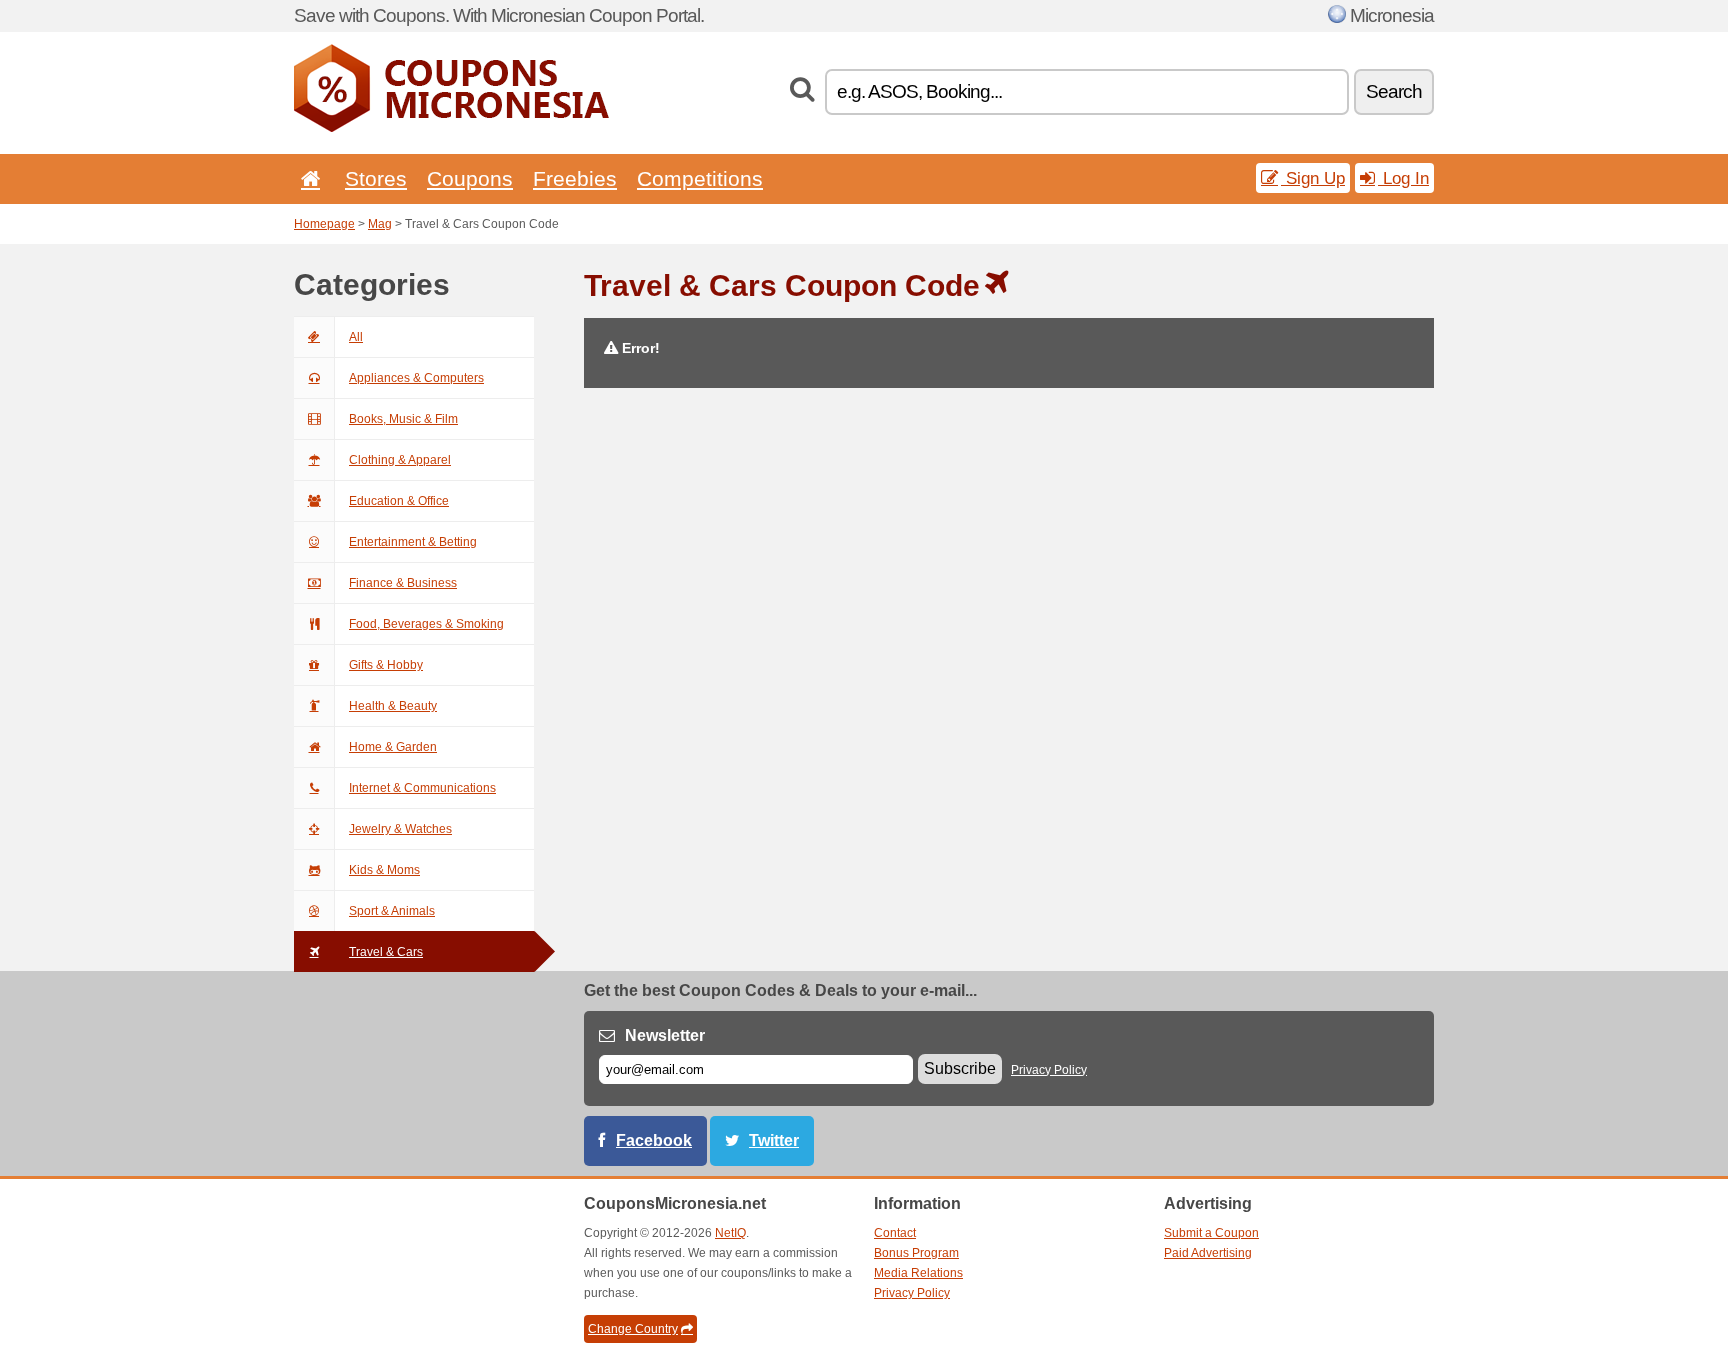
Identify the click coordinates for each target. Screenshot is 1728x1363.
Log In (1403, 178)
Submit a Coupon (1211, 1233)
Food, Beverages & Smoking (426, 624)
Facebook (654, 1140)
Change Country (633, 1329)
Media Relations (918, 1273)
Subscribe (960, 1068)
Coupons (470, 178)
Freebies (575, 178)
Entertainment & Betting (413, 542)
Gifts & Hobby (386, 665)
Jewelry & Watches (400, 829)
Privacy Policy (1049, 1070)
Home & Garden (393, 747)
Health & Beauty (393, 706)
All (356, 337)
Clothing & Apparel (400, 460)
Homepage (324, 224)
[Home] (307, 178)
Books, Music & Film (403, 419)
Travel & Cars (386, 952)
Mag (380, 224)
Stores (376, 178)
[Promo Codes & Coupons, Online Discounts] (451, 128)
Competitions (700, 178)
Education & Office (399, 501)
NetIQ (730, 1233)
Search (1394, 91)
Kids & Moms (384, 870)
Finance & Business (403, 583)
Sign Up (1313, 178)
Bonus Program (916, 1253)
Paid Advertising (1208, 1253)
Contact (895, 1233)
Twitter (774, 1140)
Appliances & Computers (416, 378)
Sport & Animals (392, 911)
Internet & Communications (422, 788)
